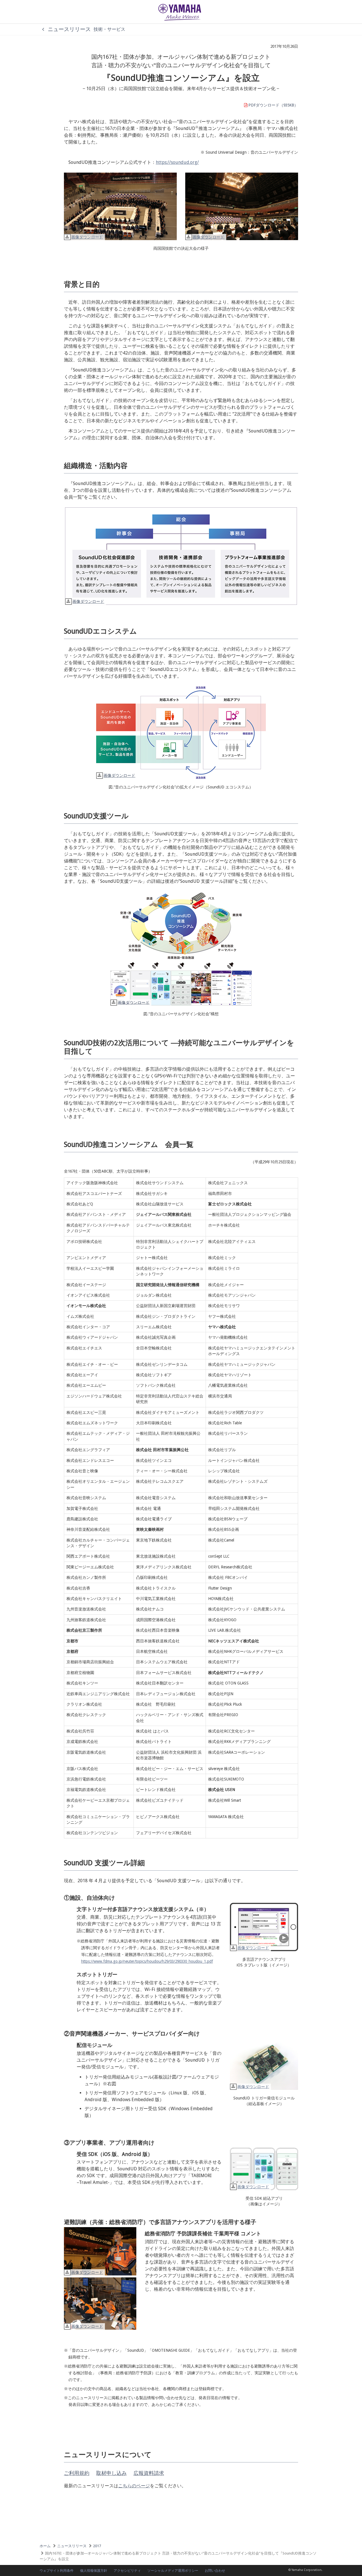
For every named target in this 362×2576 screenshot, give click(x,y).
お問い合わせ (215, 2571)
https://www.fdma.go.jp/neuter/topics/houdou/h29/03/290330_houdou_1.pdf (147, 1961)
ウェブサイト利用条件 (57, 2571)
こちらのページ (134, 2486)
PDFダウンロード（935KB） (273, 105)
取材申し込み (111, 2473)
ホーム (45, 2546)
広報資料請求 (149, 2473)
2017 (97, 2546)
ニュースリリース (69, 29)
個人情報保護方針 (94, 2571)
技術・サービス (109, 29)
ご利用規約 (77, 2473)
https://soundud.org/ (177, 162)
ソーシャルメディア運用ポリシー (173, 2571)
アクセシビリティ (127, 2571)
